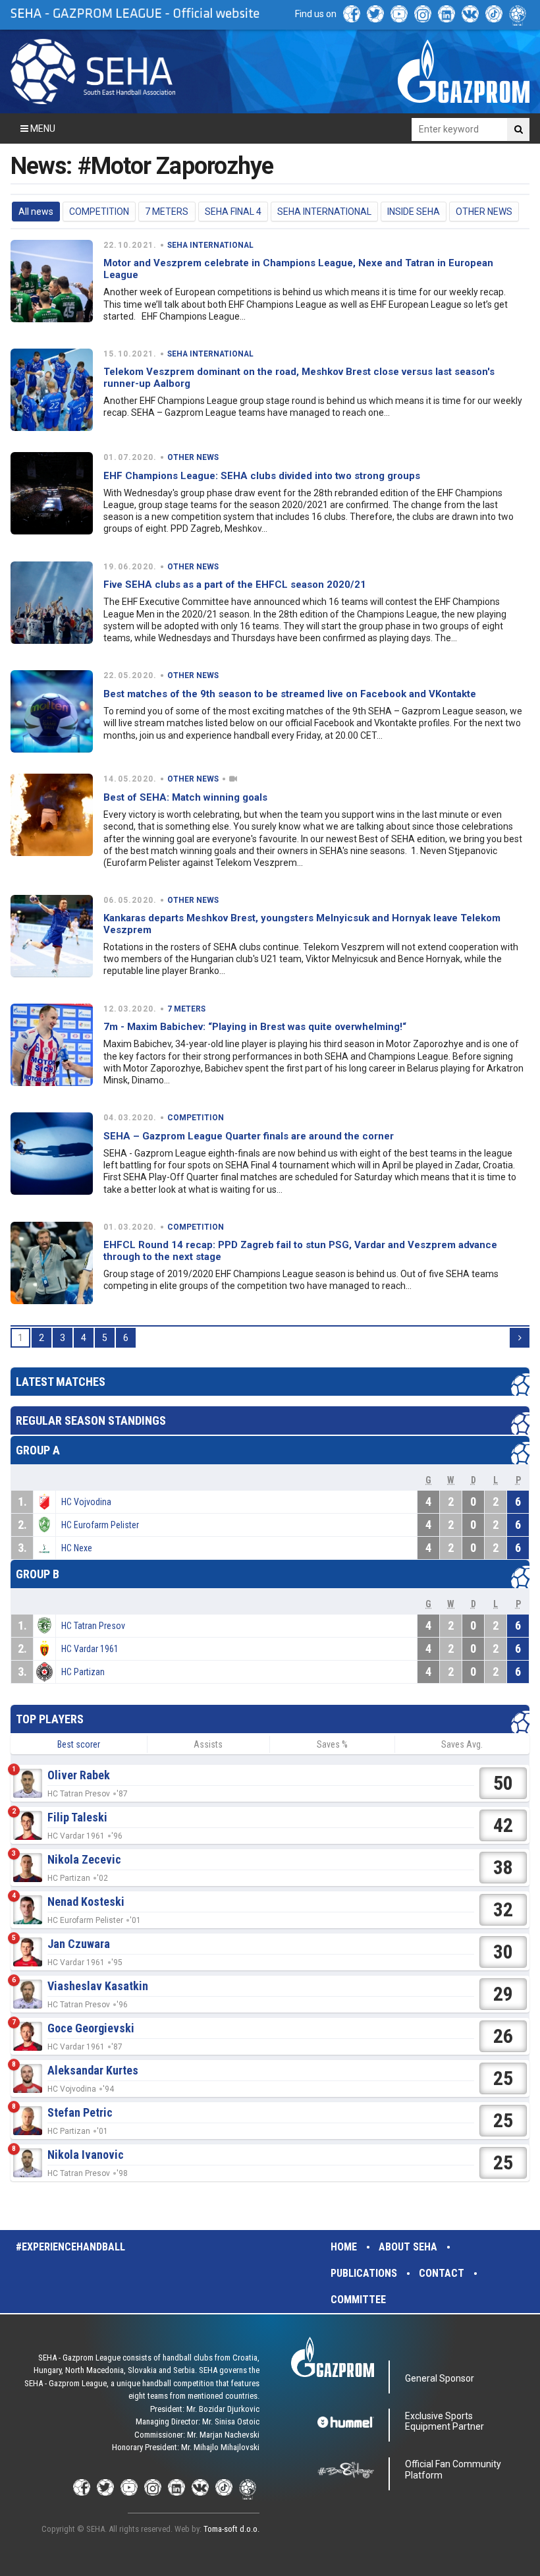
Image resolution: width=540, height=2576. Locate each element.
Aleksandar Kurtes (93, 2070)
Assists (208, 1744)
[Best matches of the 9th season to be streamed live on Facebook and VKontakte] (52, 711)
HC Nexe (77, 1548)
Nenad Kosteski (86, 1902)
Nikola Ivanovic (86, 2155)
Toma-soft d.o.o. (231, 2529)
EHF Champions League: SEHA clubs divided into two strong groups (262, 476)
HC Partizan (83, 1672)
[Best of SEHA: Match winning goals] (52, 815)
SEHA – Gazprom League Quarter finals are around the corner (249, 1136)
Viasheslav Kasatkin (98, 1986)
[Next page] (520, 1338)
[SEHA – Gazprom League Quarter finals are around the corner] (52, 1154)
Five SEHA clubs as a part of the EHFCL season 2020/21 (235, 585)
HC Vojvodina (86, 1502)
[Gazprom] (464, 71)
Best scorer (79, 1744)
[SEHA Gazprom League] (93, 72)
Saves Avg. (462, 1744)
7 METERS (167, 212)
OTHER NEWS (484, 212)
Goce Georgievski (91, 2028)
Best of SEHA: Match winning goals (185, 797)
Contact (442, 2273)
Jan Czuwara (79, 1944)
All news (36, 212)
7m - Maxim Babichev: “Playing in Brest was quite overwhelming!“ (255, 1027)
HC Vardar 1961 (90, 1649)
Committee (358, 2300)
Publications (364, 2273)
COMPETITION (99, 212)
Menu (42, 129)
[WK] (470, 14)
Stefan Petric (80, 2112)
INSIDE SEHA (414, 212)
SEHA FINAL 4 (233, 212)
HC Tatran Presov (93, 1626)
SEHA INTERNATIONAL (324, 212)
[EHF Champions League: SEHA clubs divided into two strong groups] (52, 493)
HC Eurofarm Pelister (100, 1525)
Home (344, 2247)
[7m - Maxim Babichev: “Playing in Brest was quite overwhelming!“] (52, 1045)
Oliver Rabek (79, 1775)
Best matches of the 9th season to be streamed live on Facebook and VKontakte (290, 694)
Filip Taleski (77, 1817)
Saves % (332, 1744)
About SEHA (408, 2247)
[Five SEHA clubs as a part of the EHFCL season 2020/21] (52, 603)
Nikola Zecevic (84, 1859)
